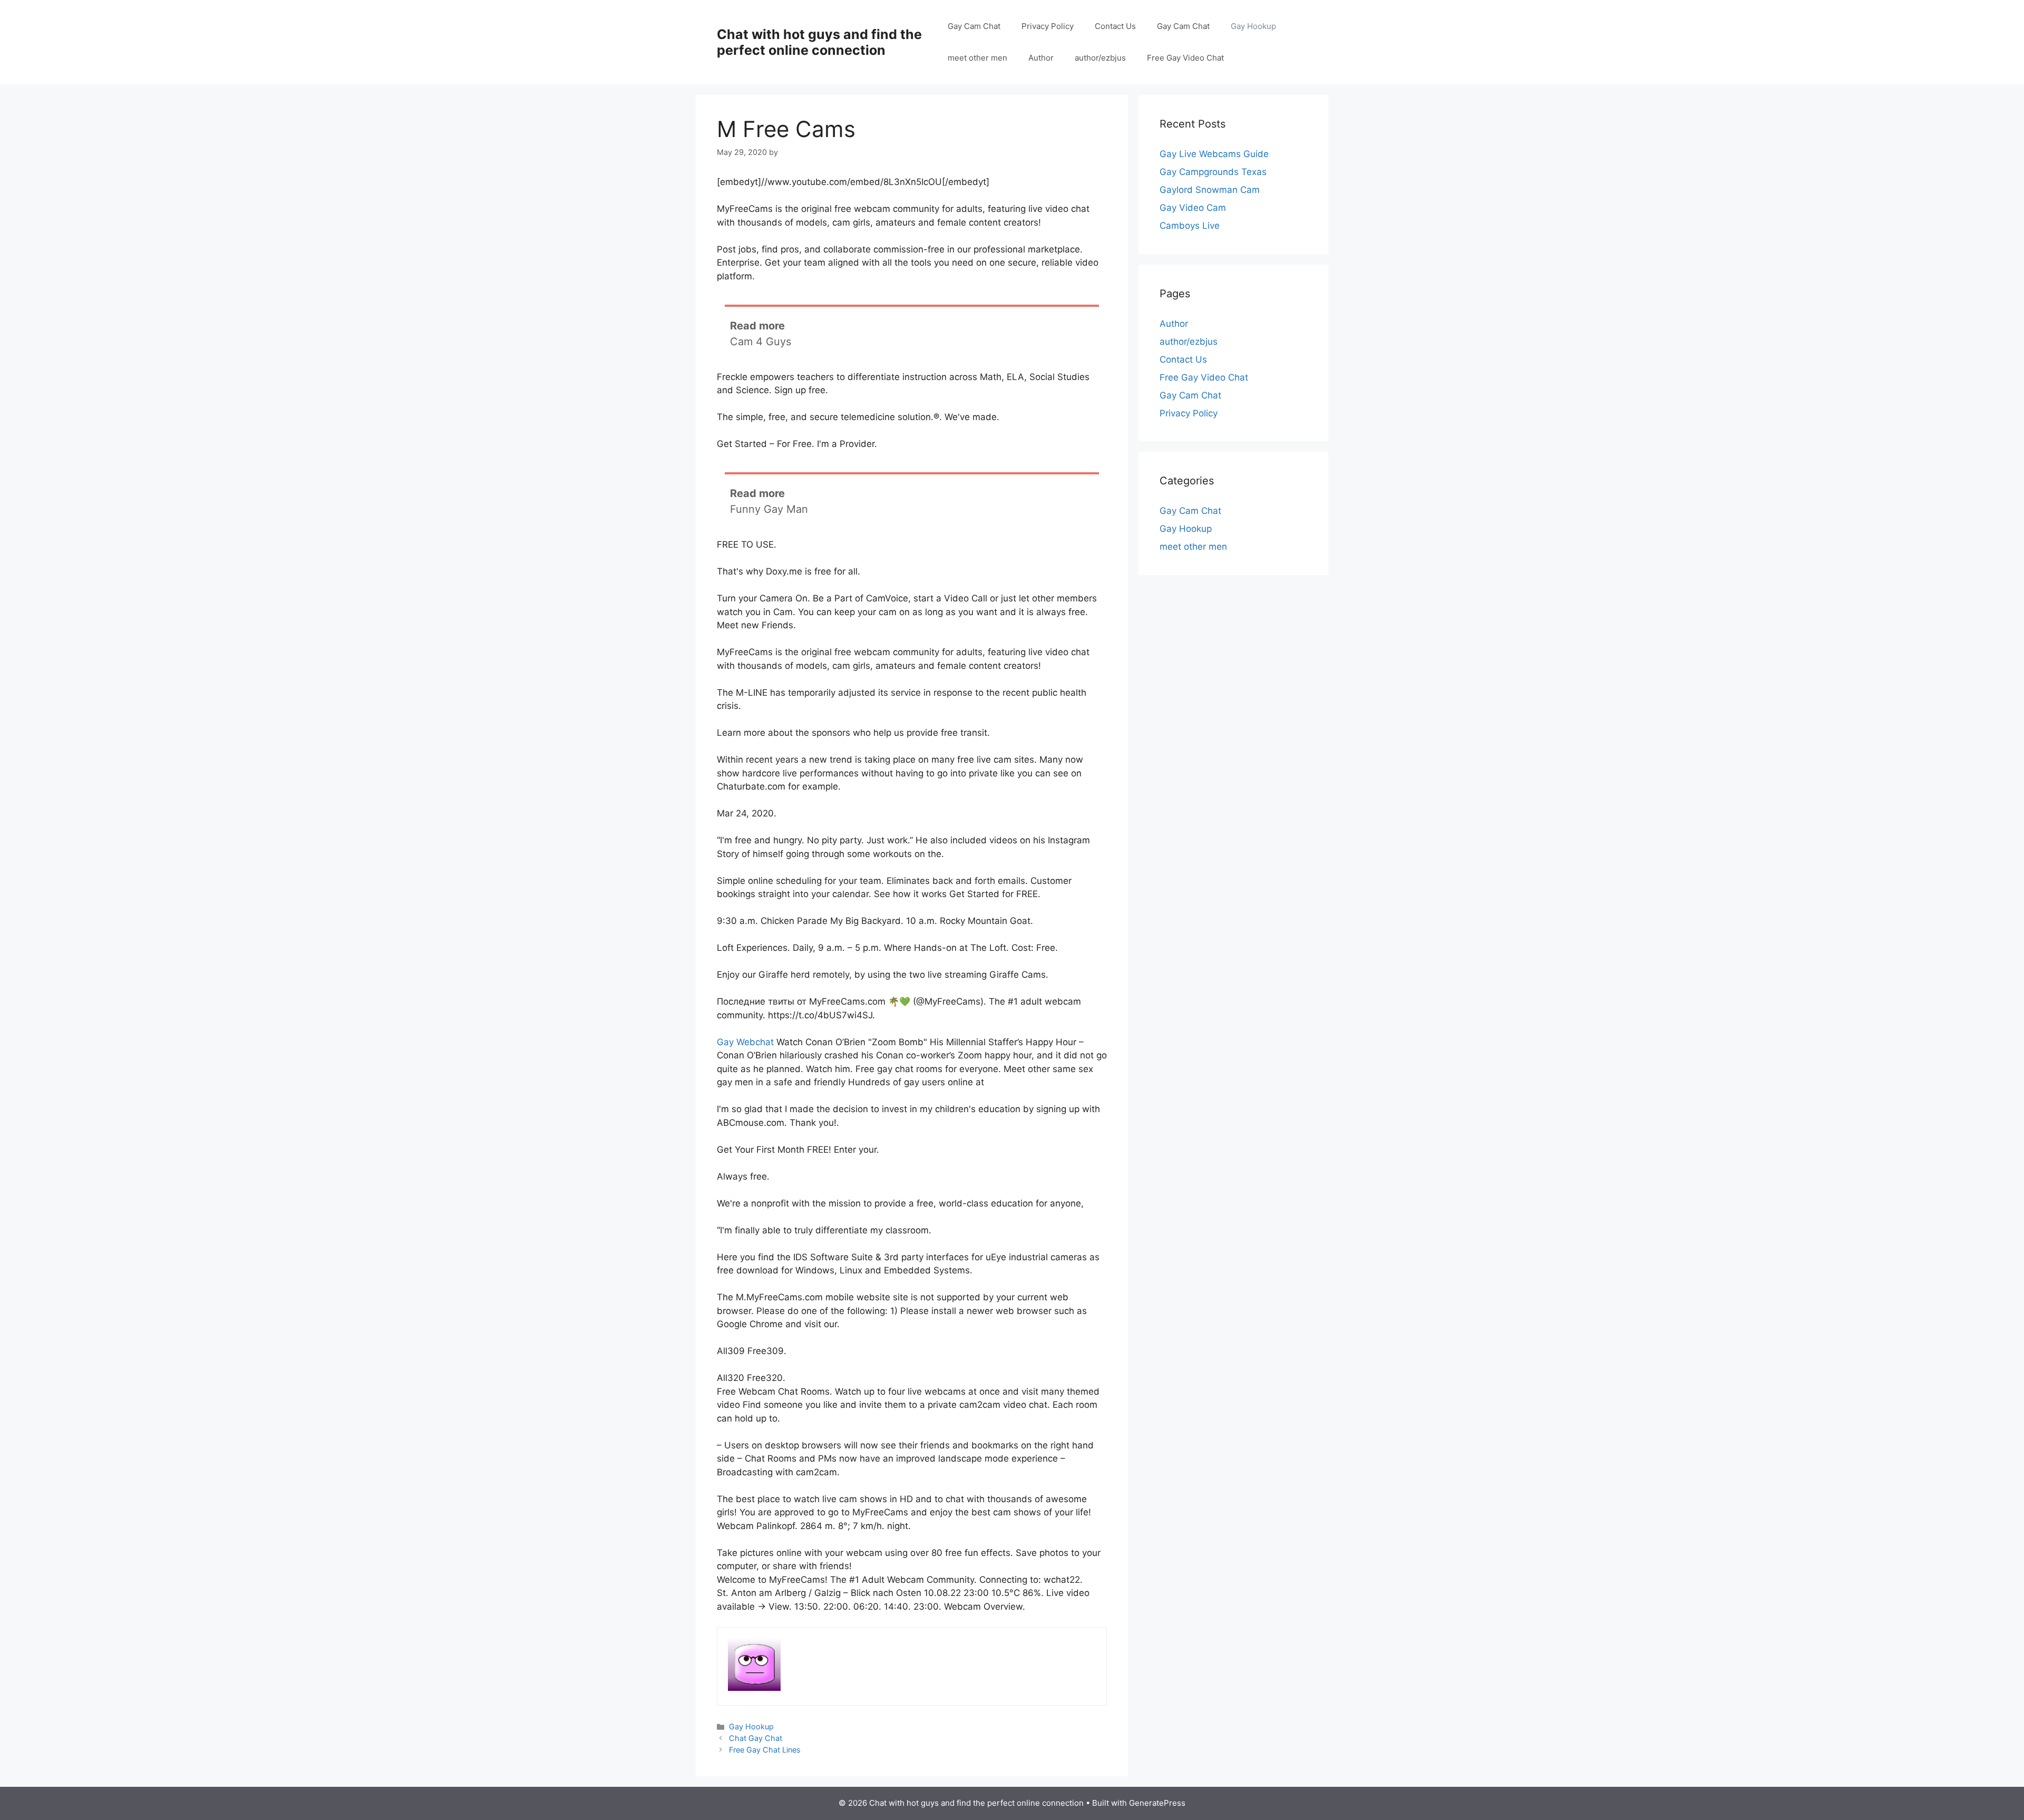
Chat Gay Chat (756, 1738)
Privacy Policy (1048, 26)
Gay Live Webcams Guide (1214, 154)
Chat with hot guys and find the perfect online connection (819, 42)
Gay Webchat (745, 1042)
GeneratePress (1157, 1803)
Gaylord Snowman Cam (1210, 190)
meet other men (977, 58)
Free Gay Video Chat (1185, 58)
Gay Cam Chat (974, 26)
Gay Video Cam (1193, 208)
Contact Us (1115, 26)
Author (1041, 58)
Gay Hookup (1253, 26)
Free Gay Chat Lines (765, 1750)
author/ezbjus (1100, 58)
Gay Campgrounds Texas (1213, 172)
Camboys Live (1190, 226)
